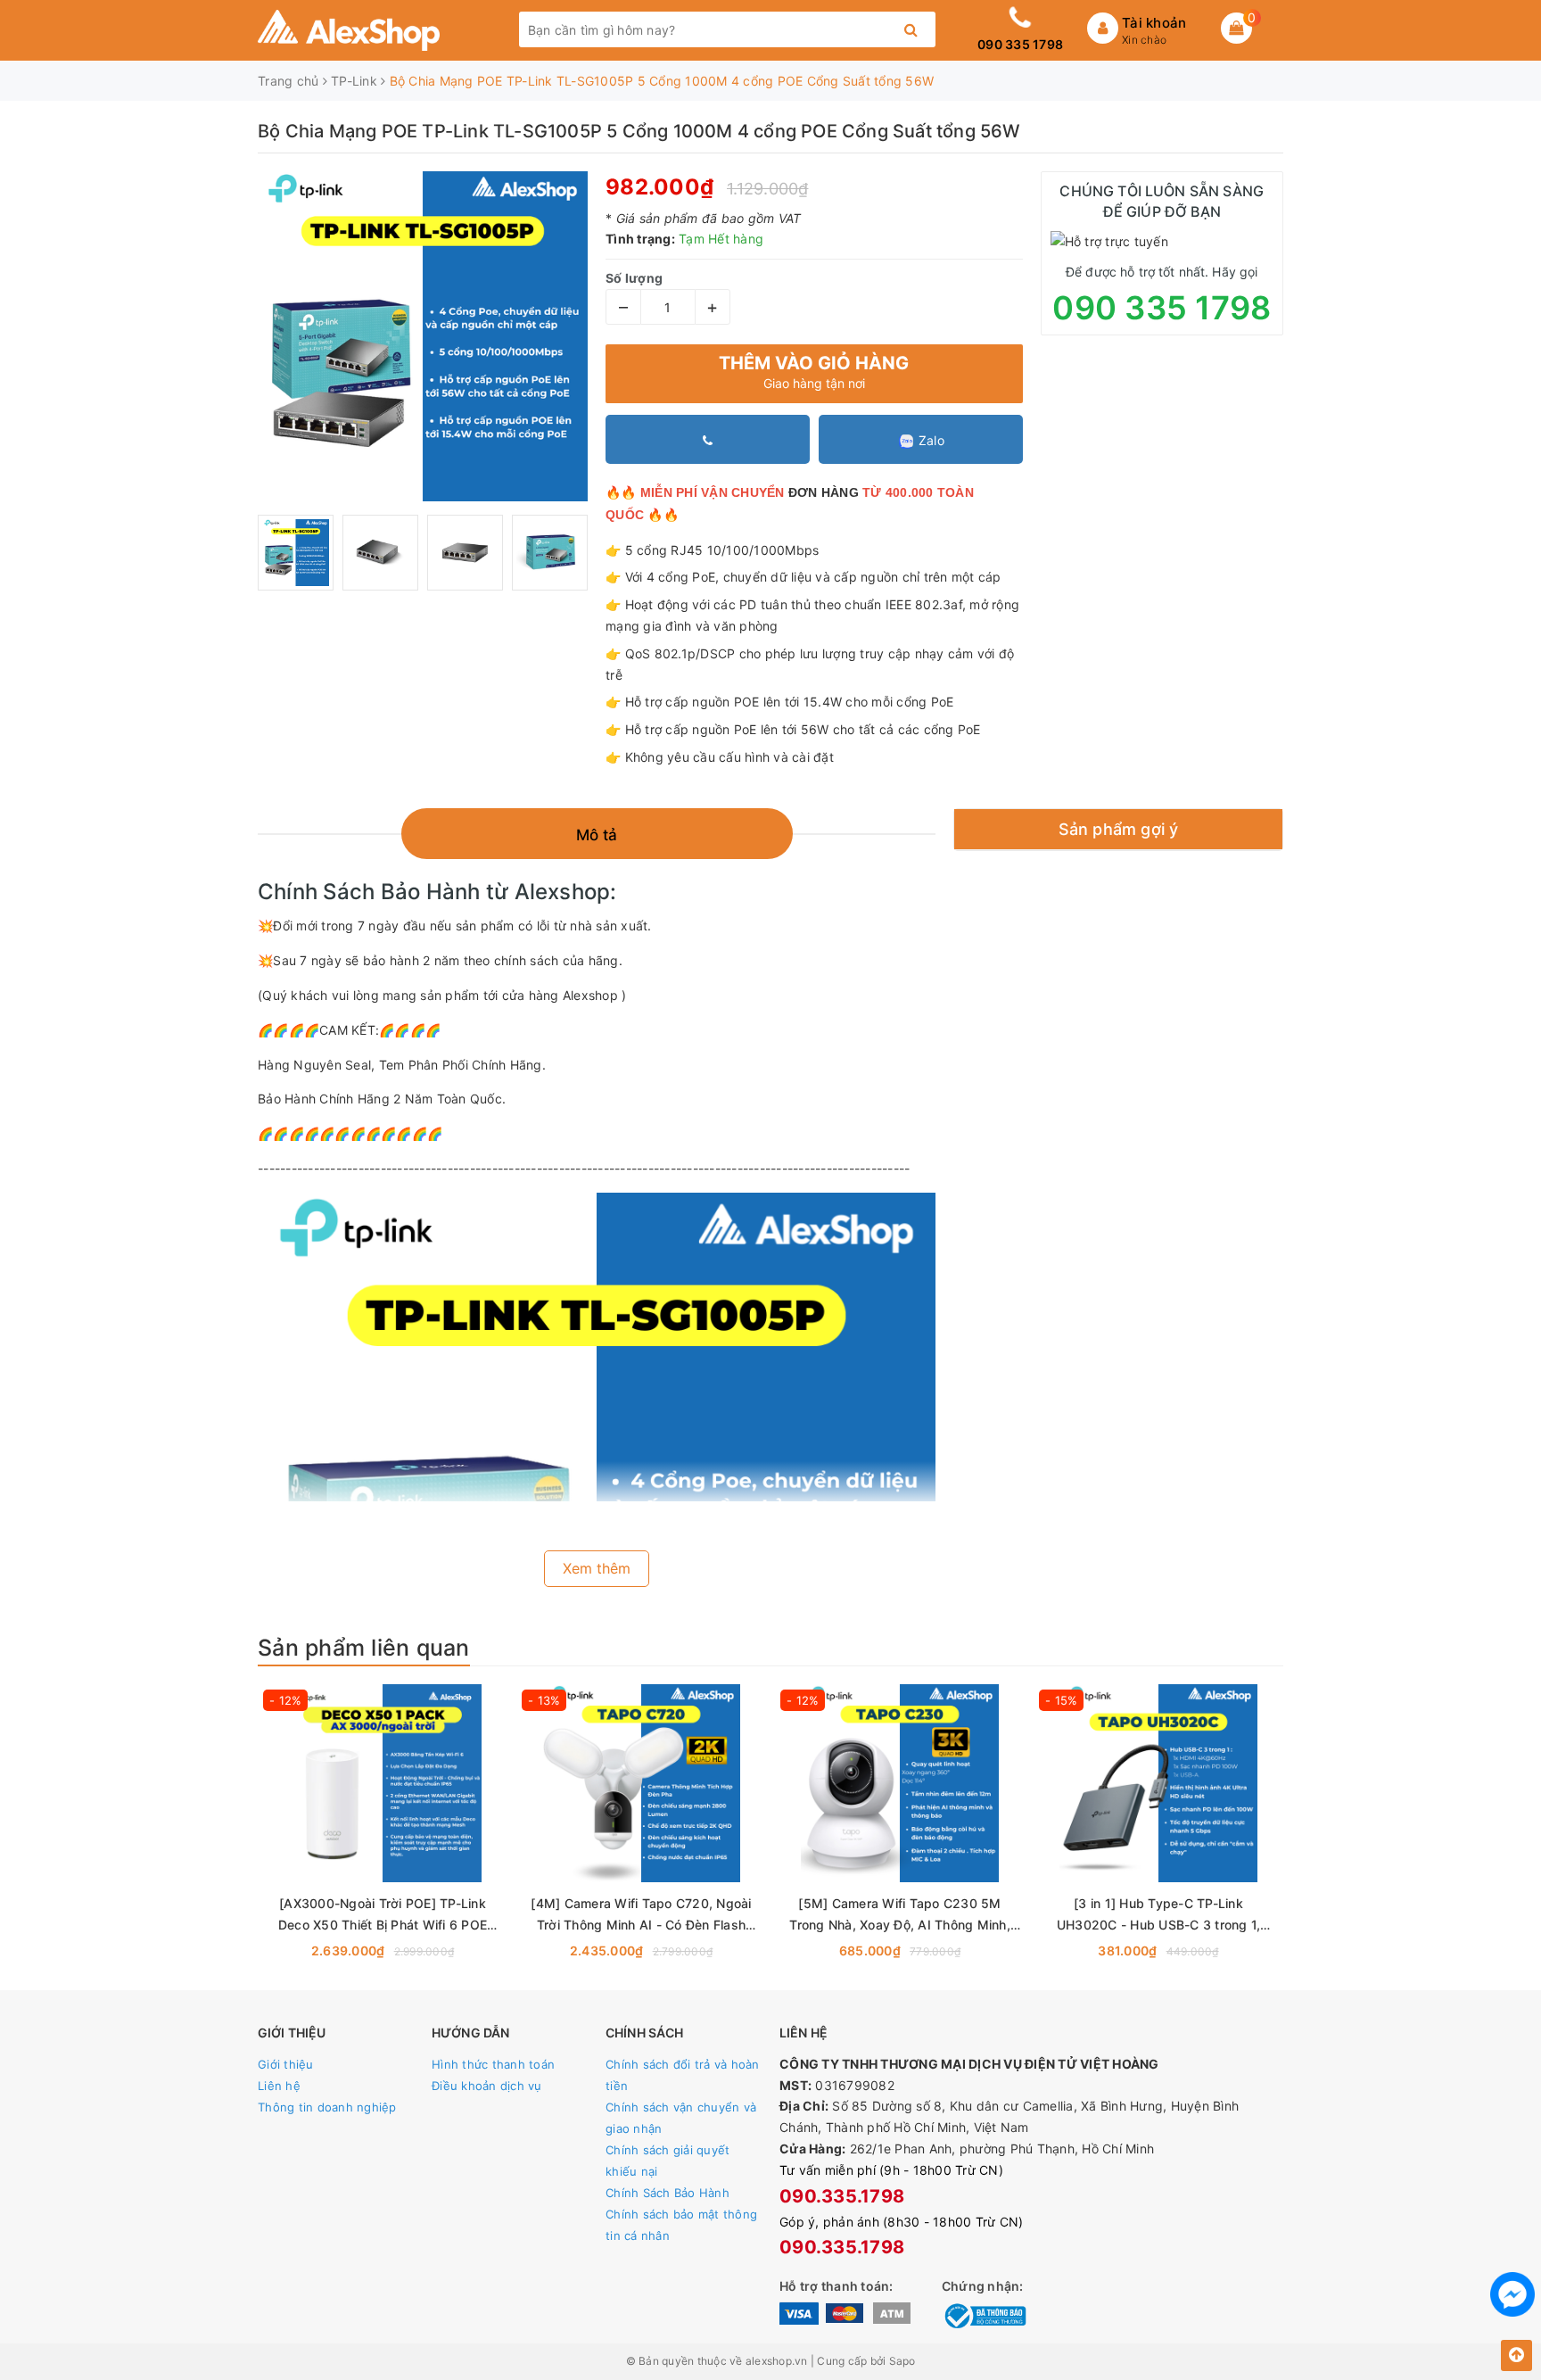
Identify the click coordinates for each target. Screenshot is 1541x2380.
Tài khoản (1154, 23)
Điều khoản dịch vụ (487, 2086)
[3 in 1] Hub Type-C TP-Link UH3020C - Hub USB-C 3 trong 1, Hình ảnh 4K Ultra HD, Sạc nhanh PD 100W (1158, 1916)
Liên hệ (279, 2086)
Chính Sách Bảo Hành (667, 2193)
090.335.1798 (842, 2196)
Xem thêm (597, 1568)
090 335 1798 (1020, 44)
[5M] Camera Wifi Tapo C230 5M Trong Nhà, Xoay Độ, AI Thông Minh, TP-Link (900, 1916)
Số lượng (634, 278)
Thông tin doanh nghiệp (327, 2107)
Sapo (902, 2361)
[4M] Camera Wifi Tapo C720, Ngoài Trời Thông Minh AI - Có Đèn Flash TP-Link (641, 1916)
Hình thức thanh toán (493, 2064)
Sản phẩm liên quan (364, 1648)
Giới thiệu (286, 2064)
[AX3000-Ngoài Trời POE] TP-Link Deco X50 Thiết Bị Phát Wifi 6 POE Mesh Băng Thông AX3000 (383, 1916)
